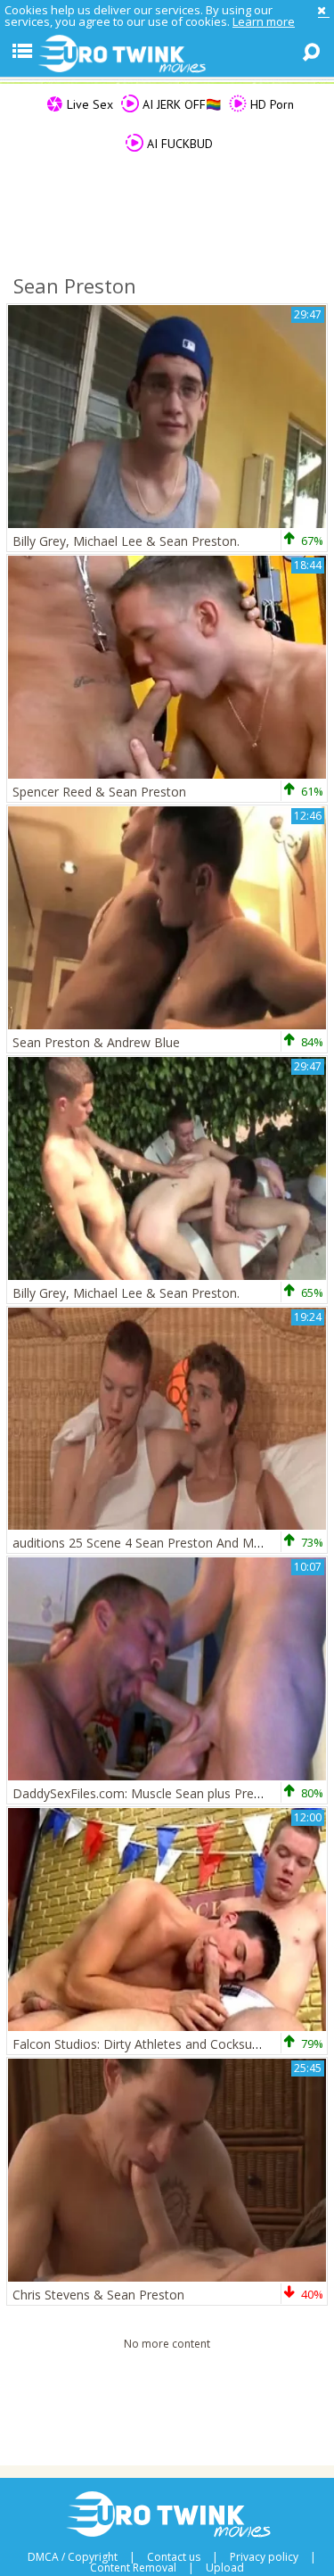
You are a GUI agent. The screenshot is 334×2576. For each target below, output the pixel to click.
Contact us (174, 2557)
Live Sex (88, 104)
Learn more (264, 21)
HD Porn (270, 104)
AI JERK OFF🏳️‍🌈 (180, 104)
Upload (225, 2568)
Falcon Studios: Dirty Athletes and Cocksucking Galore (168, 2044)
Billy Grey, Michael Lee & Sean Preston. (126, 541)
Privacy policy (264, 2557)
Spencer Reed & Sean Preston (99, 792)
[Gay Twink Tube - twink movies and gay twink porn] (167, 54)
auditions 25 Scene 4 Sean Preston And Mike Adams (163, 1543)
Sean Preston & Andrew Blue (96, 1042)
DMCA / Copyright (73, 2557)
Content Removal (133, 2568)
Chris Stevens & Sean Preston (98, 2295)
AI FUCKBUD (178, 144)
